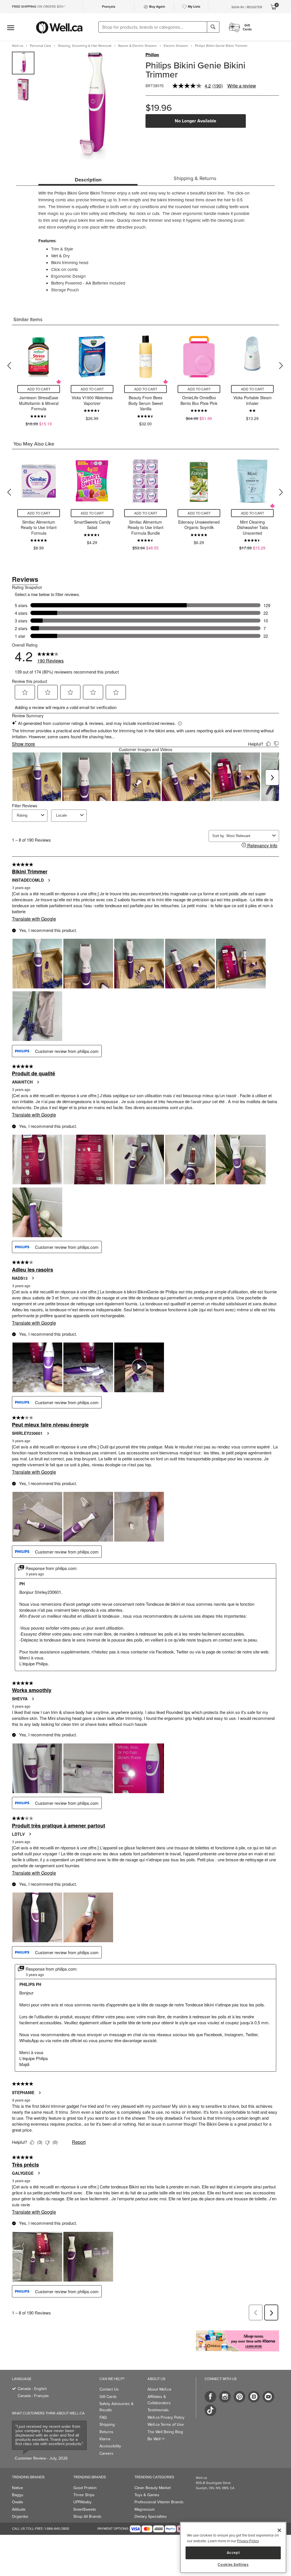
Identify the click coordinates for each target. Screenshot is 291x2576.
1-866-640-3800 (57, 2529)
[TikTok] (210, 2410)
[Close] (279, 2530)
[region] (233, 2547)
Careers (106, 2453)
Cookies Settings (233, 2565)
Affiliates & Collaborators (159, 2400)
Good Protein (85, 2488)
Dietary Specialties (151, 2517)
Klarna (105, 2439)
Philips (152, 55)
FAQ (103, 2417)
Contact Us (109, 2389)
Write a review (242, 86)
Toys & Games (147, 2495)
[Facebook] (210, 2397)
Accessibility (110, 2446)
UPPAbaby (82, 2502)
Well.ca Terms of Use (166, 2425)
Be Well (156, 2439)
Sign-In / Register (247, 7)
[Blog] (254, 2397)
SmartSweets (85, 2509)
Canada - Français (33, 2396)
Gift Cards (108, 2397)
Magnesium (145, 2509)
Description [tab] (88, 180)
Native (17, 2488)
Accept (233, 2553)
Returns (106, 2432)
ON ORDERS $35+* (39, 7)
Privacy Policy (248, 2541)
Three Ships (84, 2495)
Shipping (107, 2425)
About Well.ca (159, 2389)
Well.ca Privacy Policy (166, 2417)
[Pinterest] (239, 2397)
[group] (23, 63)
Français (109, 7)
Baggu (18, 2495)
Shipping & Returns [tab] (195, 178)
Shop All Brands (87, 2517)
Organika (20, 2517)
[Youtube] (268, 2397)
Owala (17, 2502)
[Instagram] (225, 2397)
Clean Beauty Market (153, 2488)
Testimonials (158, 2410)
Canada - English (32, 2389)
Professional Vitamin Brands (159, 2502)
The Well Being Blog (165, 2432)
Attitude (19, 2509)
